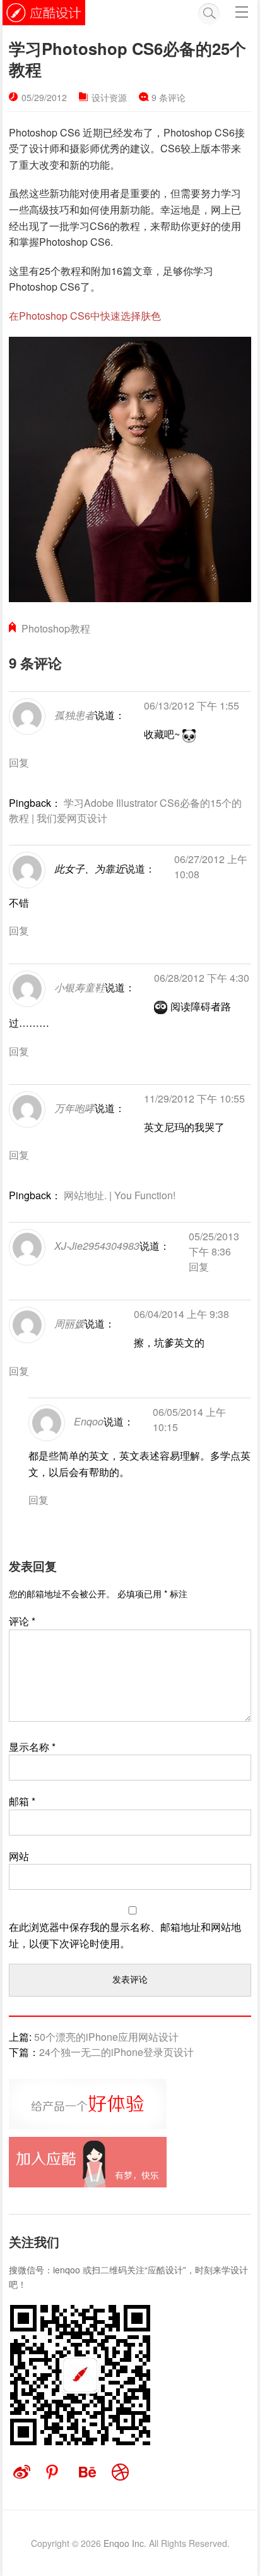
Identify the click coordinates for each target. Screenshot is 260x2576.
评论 (22, 1621)
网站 (19, 1856)
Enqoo (89, 1421)
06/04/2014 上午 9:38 (181, 1314)
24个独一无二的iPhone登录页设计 (116, 2052)
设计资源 (109, 97)
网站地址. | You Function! (120, 1195)
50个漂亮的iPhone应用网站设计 (106, 2037)
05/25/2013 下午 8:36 (214, 1244)
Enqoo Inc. (125, 2543)
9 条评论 (168, 97)
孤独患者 (74, 715)
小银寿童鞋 (80, 988)
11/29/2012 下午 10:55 (194, 1098)
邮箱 (22, 1801)
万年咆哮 (74, 1108)
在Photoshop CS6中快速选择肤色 (85, 316)
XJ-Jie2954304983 (97, 1246)
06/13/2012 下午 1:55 (192, 705)
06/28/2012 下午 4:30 (202, 978)
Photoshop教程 (56, 628)
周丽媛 (69, 1324)
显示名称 (32, 1747)
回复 (19, 762)
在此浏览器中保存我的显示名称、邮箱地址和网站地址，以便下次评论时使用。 (125, 1935)
